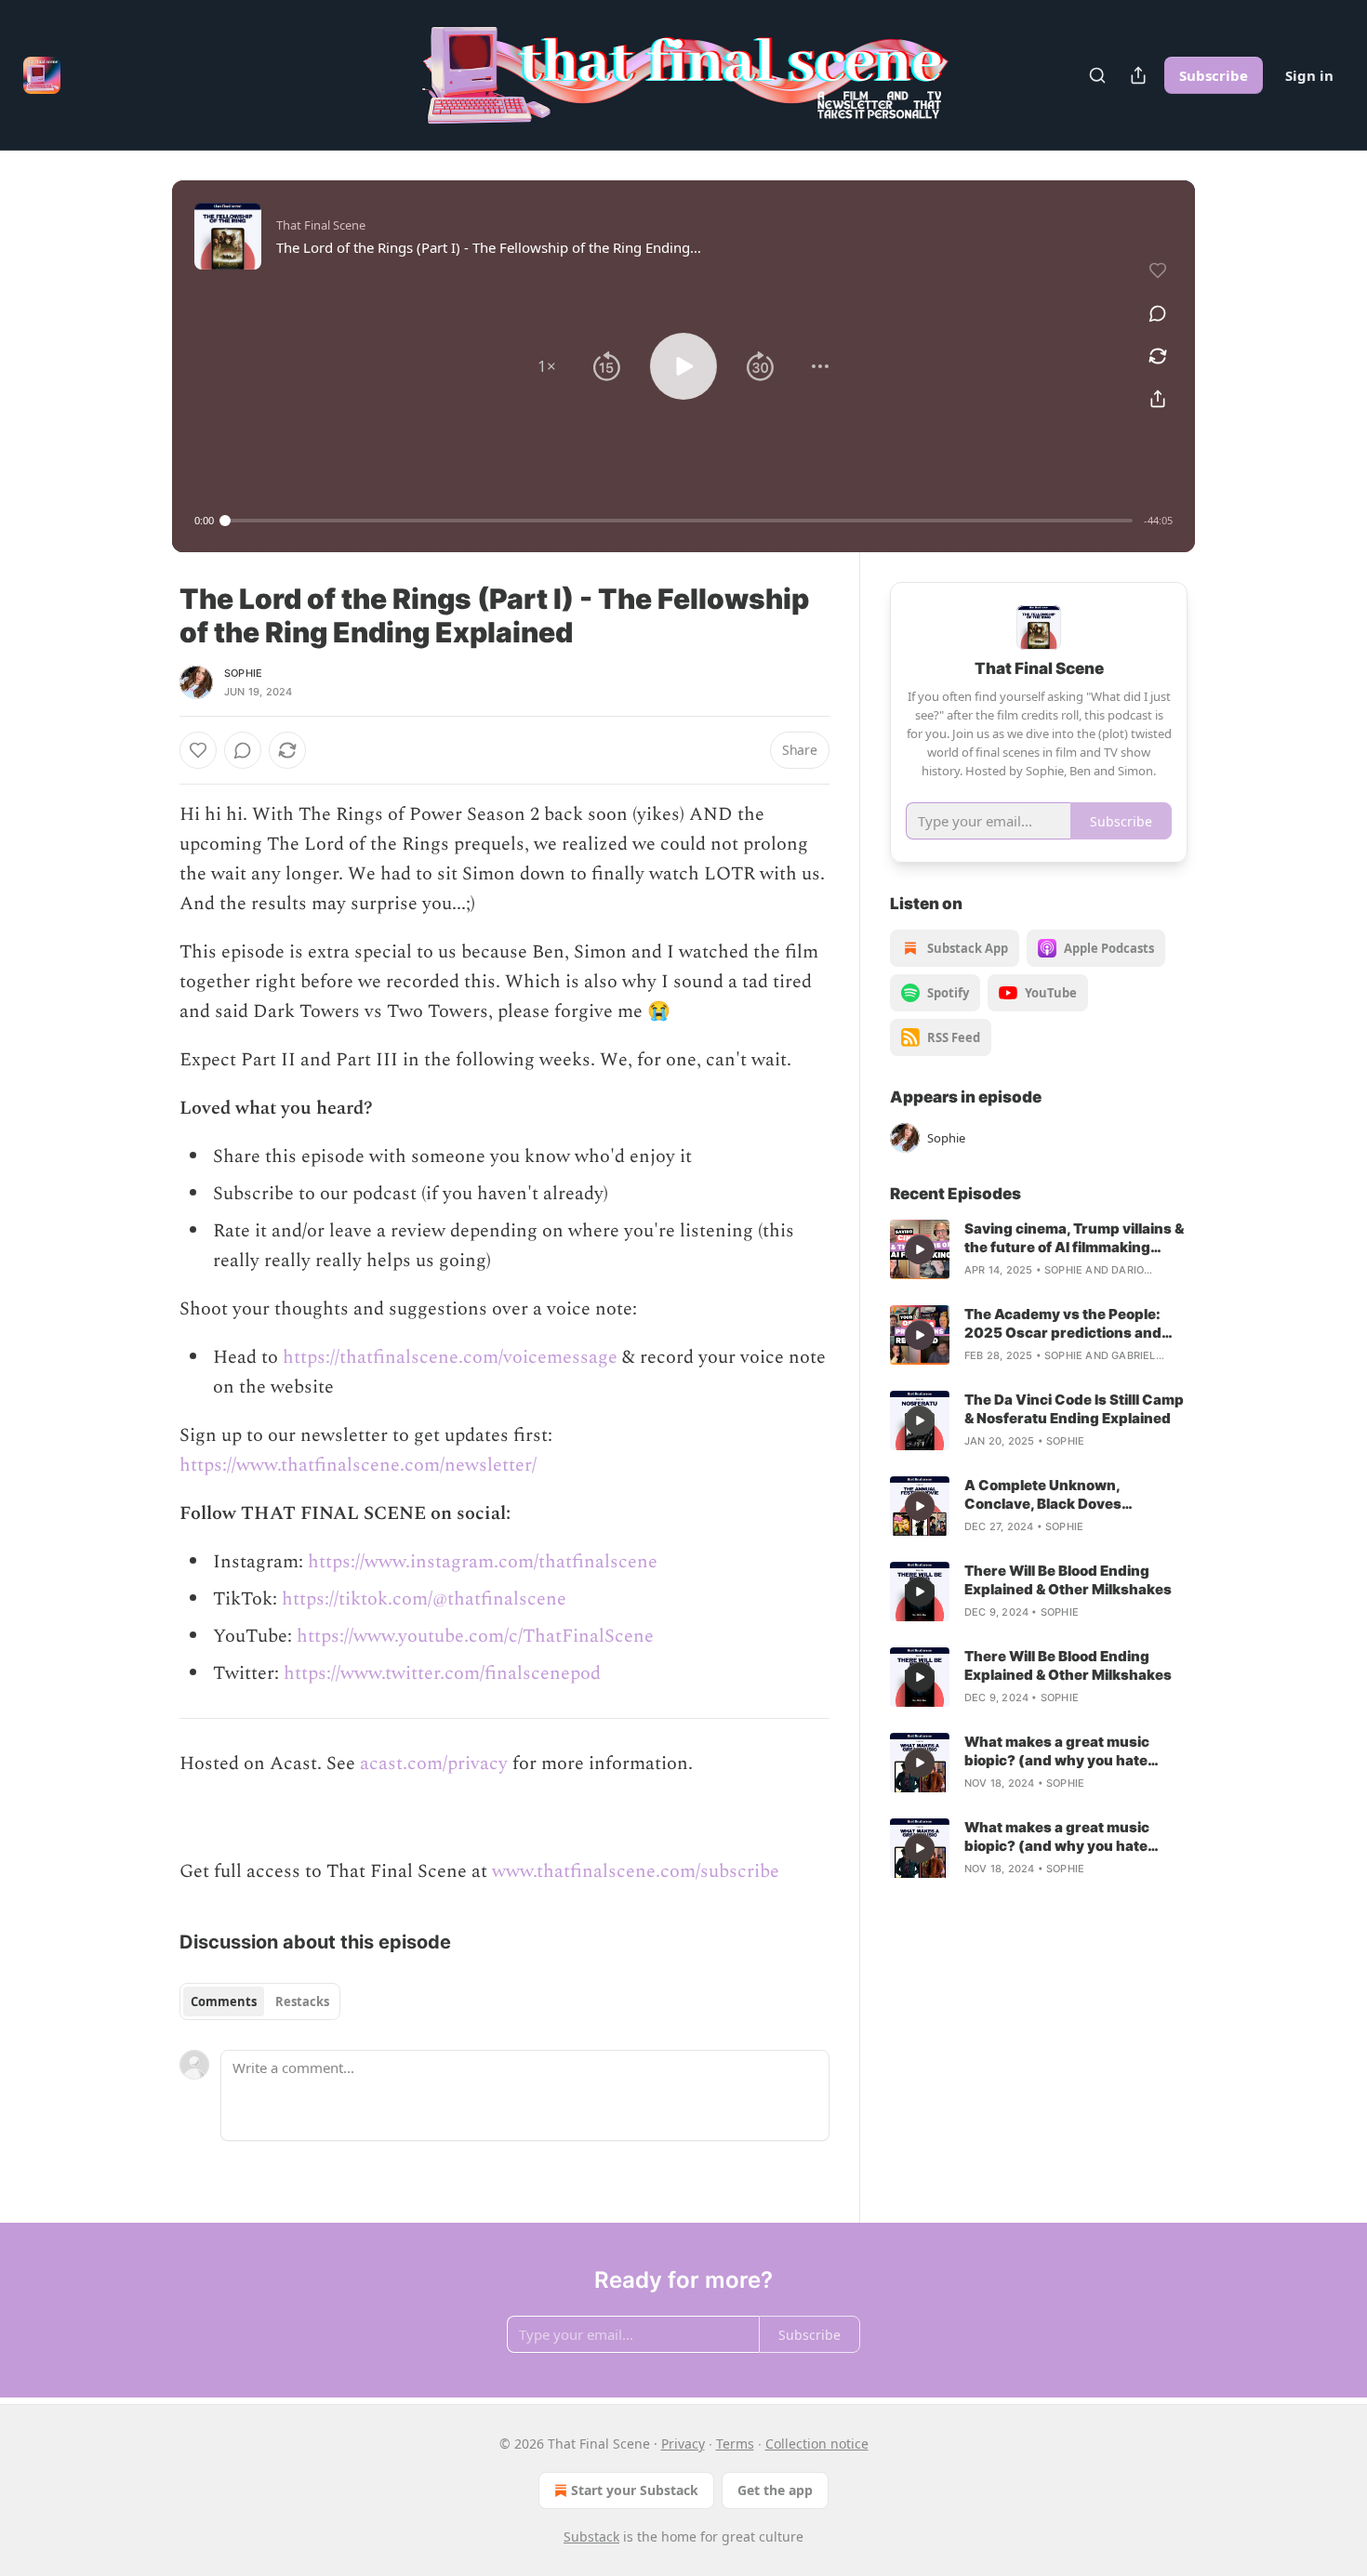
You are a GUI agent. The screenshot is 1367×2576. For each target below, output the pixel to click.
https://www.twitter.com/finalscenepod (442, 1673)
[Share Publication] (1138, 75)
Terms (735, 2444)
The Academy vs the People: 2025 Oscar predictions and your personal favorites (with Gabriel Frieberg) (1066, 1324)
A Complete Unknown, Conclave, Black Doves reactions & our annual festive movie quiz (1068, 1495)
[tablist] (260, 2001)
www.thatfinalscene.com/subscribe (636, 1871)
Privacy (683, 2444)
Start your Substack (635, 2490)
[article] (1039, 1249)
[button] (547, 366)
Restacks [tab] (302, 2001)
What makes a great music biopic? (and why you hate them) (1057, 1751)
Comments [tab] (224, 2001)
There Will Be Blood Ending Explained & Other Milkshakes (1068, 1580)
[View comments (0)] (1158, 313)
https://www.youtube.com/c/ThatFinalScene (475, 1636)
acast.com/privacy (434, 1764)
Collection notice (817, 2444)
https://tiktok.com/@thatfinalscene (424, 1599)
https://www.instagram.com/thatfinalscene (483, 1562)
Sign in (1309, 75)
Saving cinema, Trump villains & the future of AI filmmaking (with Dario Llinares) (1074, 1238)
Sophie (243, 673)
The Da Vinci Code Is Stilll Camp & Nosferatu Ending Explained (1074, 1409)
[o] (920, 1249)
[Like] (198, 750)
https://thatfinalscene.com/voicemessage (450, 1357)
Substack (591, 2536)
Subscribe (1214, 75)
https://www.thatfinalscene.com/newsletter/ (358, 1465)
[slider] (679, 521)
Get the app (775, 2490)
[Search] (1097, 75)
